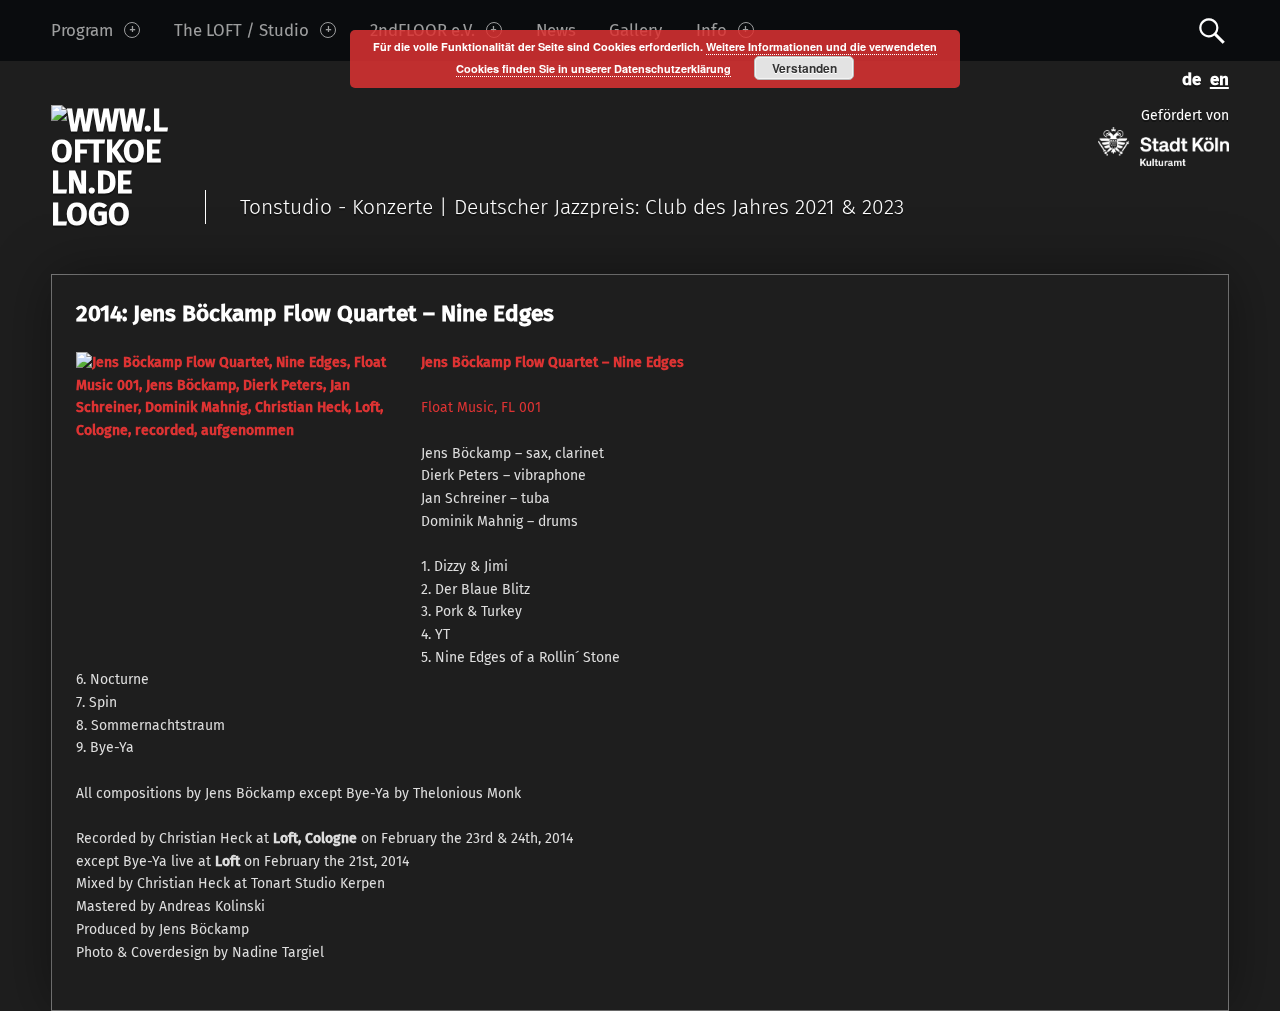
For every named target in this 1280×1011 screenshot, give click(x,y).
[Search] (1212, 29)
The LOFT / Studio (241, 30)
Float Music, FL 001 (481, 407)
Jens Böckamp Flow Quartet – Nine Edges (552, 362)
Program (82, 30)
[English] (1215, 77)
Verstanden (804, 68)
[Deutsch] (1188, 77)
